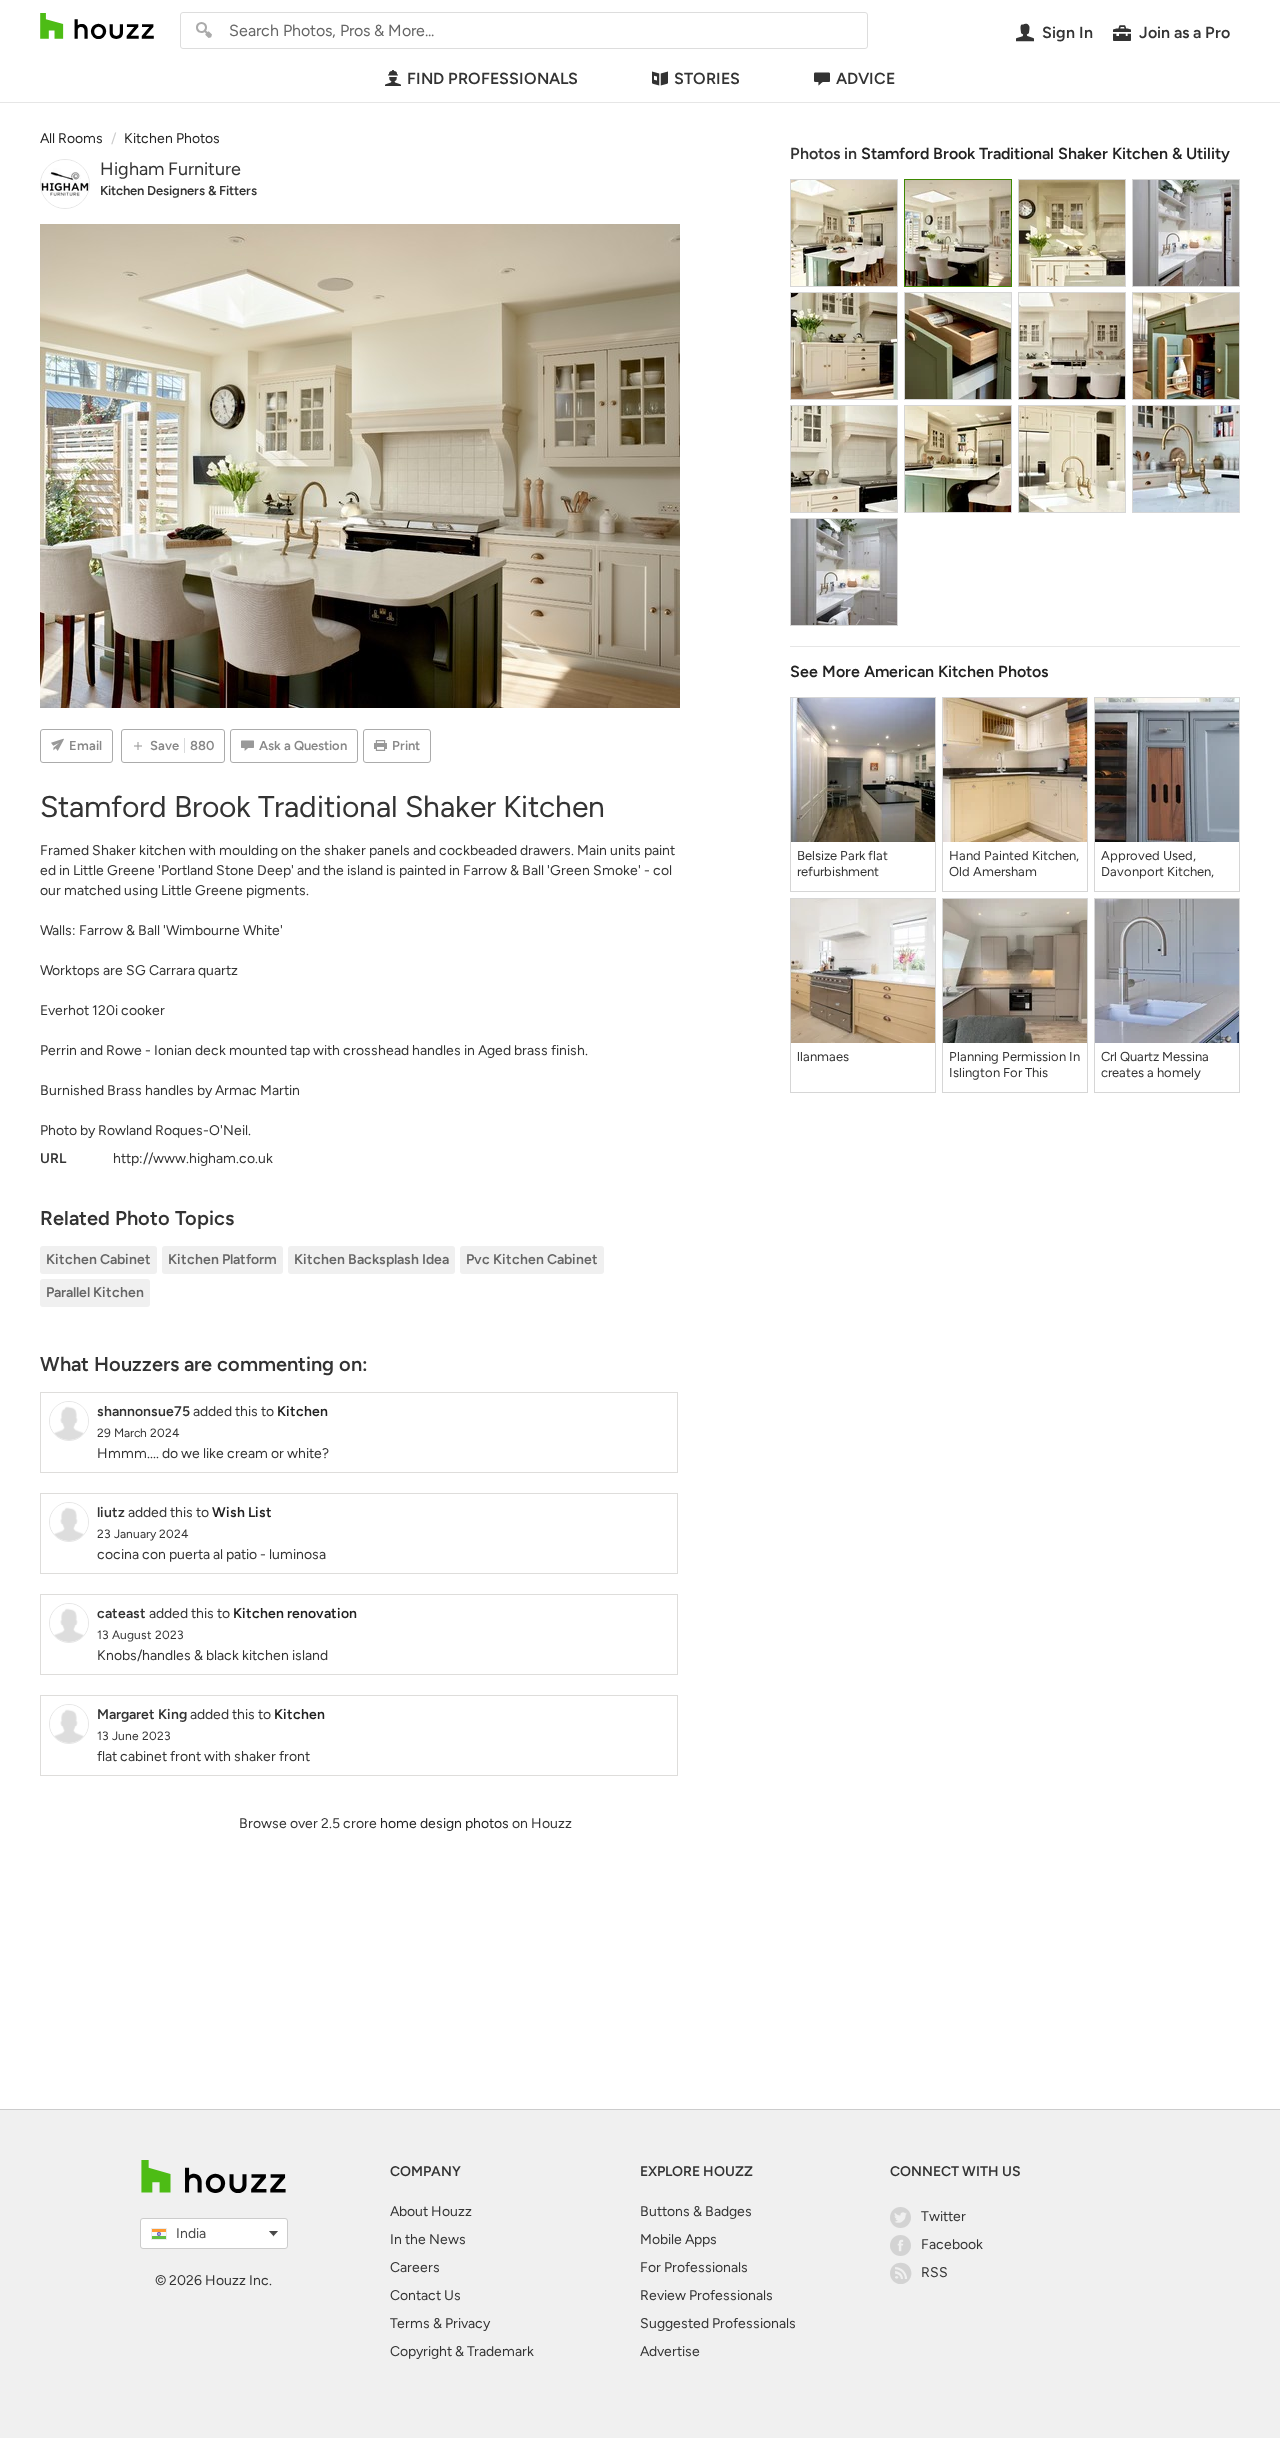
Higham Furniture (170, 169)
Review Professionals (706, 2295)
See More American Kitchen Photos (919, 671)
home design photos (444, 1823)
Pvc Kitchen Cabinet (532, 1259)
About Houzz (431, 2211)
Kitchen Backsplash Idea (371, 1259)
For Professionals (694, 2267)
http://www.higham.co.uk (193, 1158)
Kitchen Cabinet (98, 1259)
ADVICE (865, 78)
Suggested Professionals (718, 2323)
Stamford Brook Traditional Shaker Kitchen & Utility (1045, 153)
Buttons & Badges (696, 2211)
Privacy (467, 2323)
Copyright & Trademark (462, 2351)
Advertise (670, 2351)
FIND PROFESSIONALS (492, 78)
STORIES (707, 78)
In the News (428, 2239)
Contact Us (425, 2295)
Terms (410, 2323)
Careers (415, 2267)
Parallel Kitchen (95, 1292)
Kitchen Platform (222, 1259)
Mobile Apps (678, 2239)
